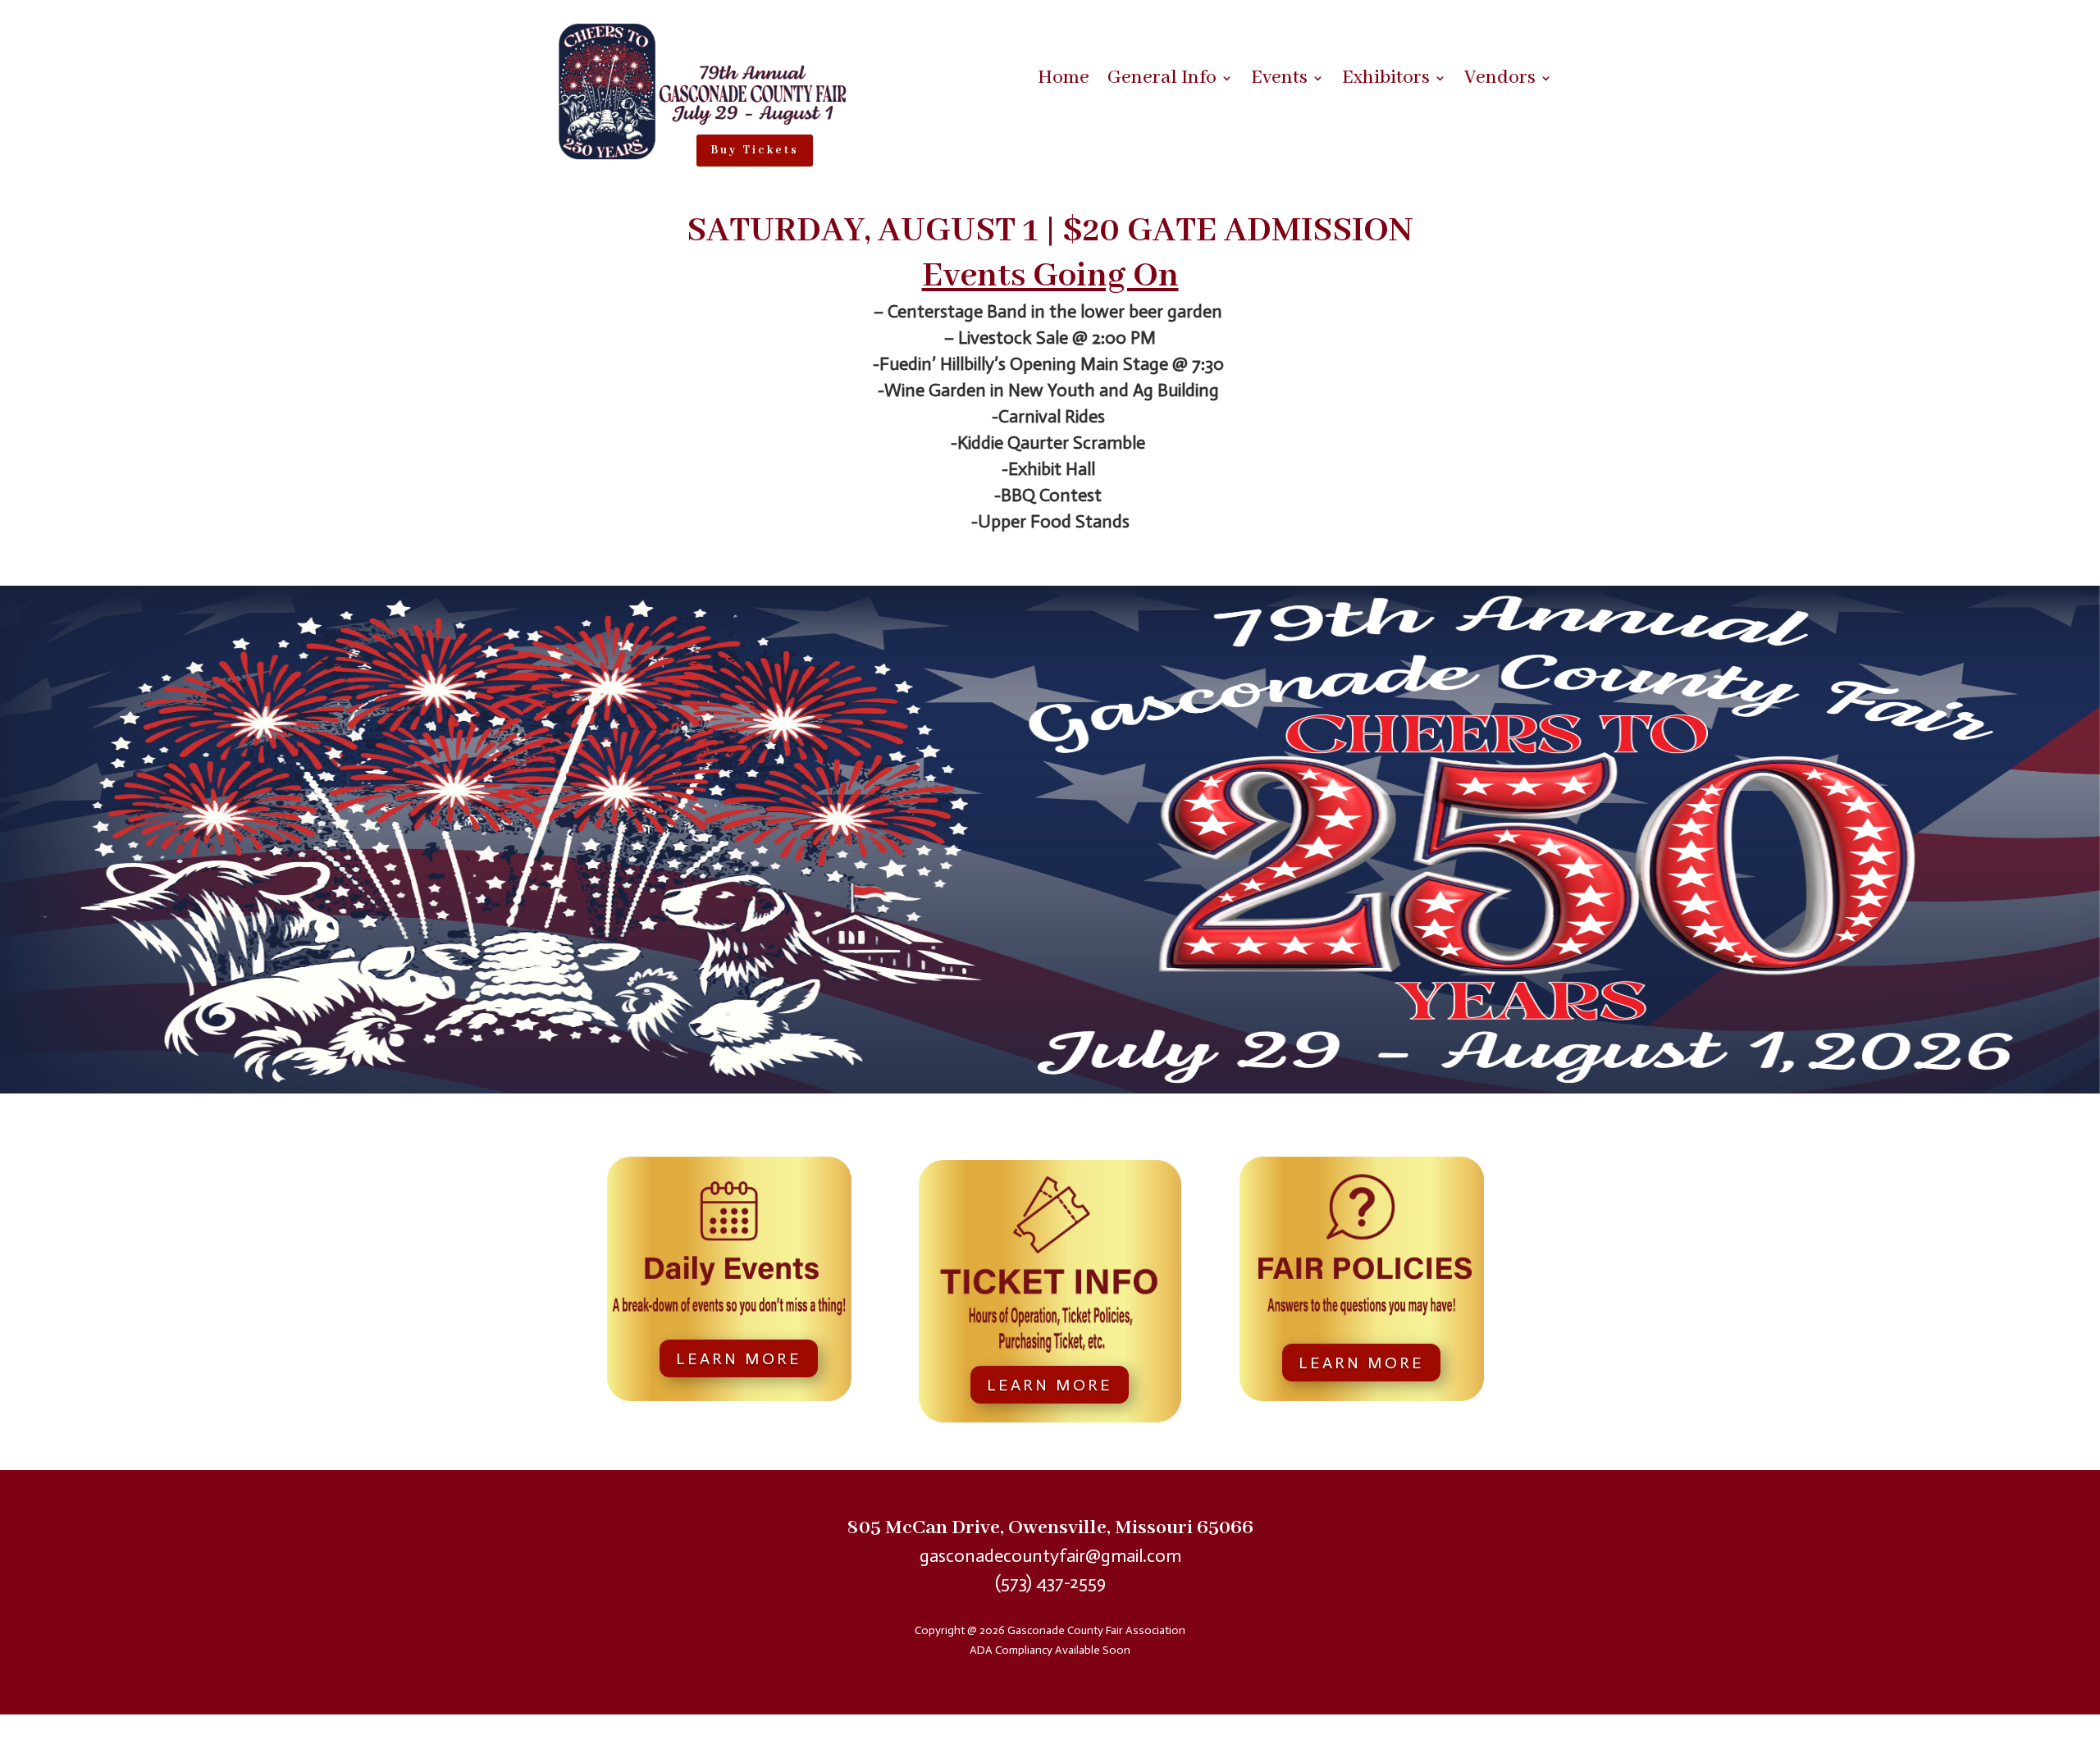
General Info (1162, 81)
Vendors (1500, 81)
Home (1064, 81)
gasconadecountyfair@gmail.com (1050, 1556)
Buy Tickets (755, 150)
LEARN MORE (739, 1358)
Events (1279, 81)
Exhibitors (1386, 81)
